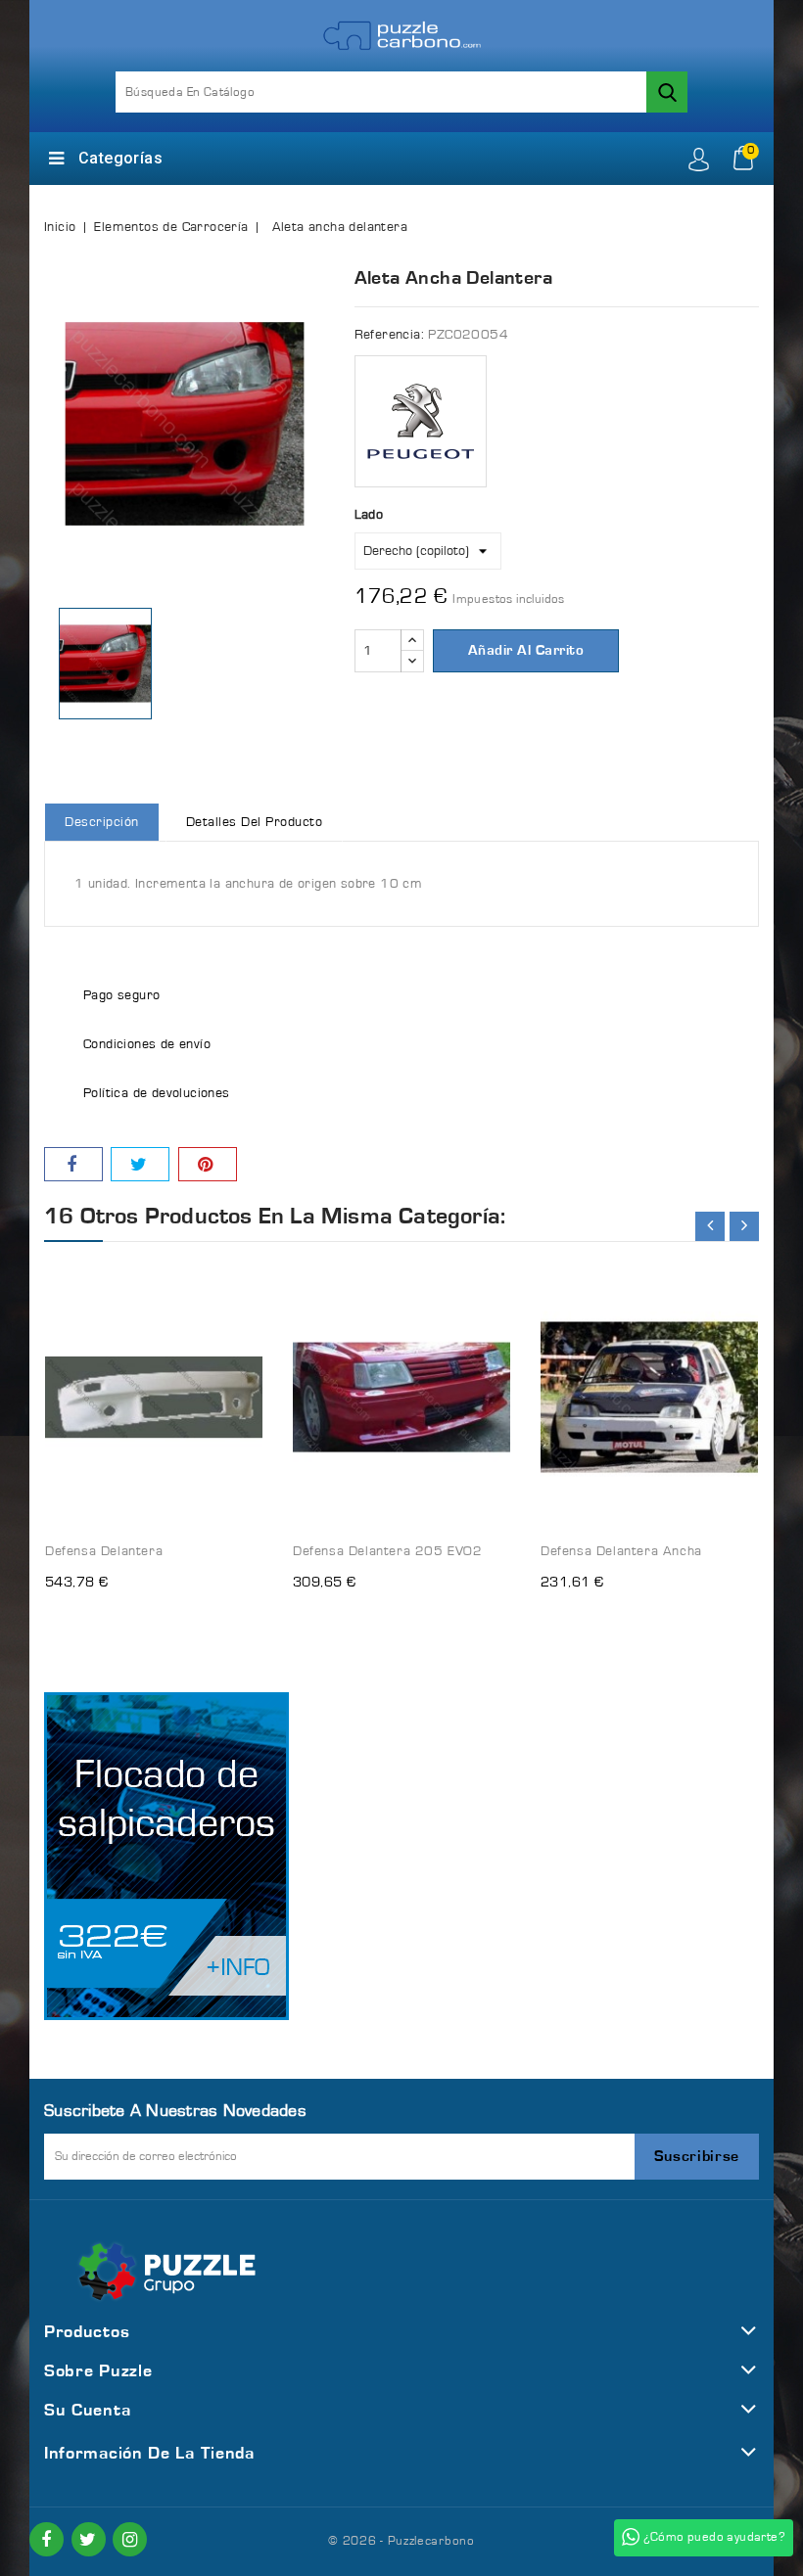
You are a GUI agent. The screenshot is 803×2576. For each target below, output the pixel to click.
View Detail (229, 1268)
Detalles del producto (255, 822)
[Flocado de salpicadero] (166, 1856)
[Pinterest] (208, 1164)
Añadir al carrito (526, 650)
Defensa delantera (104, 1551)
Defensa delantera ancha (621, 1551)
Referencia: (389, 335)
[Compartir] (73, 1164)
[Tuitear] (140, 1164)
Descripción (102, 822)
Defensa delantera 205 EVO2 (388, 1551)
